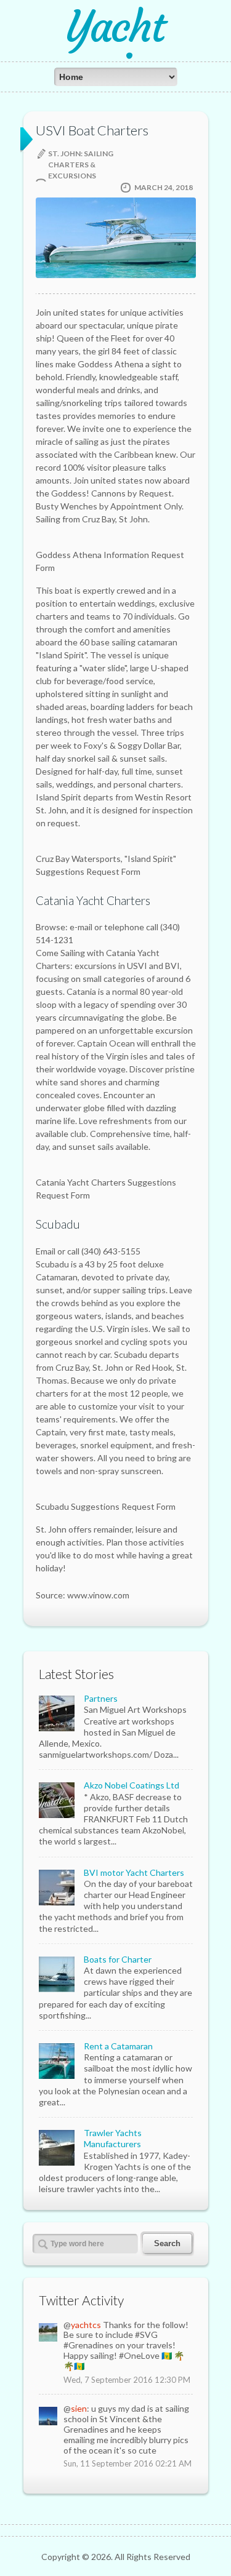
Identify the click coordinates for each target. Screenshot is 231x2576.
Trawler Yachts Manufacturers (113, 2138)
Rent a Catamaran (118, 2046)
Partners (101, 1698)
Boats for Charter (118, 1959)
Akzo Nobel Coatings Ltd (132, 1785)
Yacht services (116, 48)
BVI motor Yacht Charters (134, 1872)
